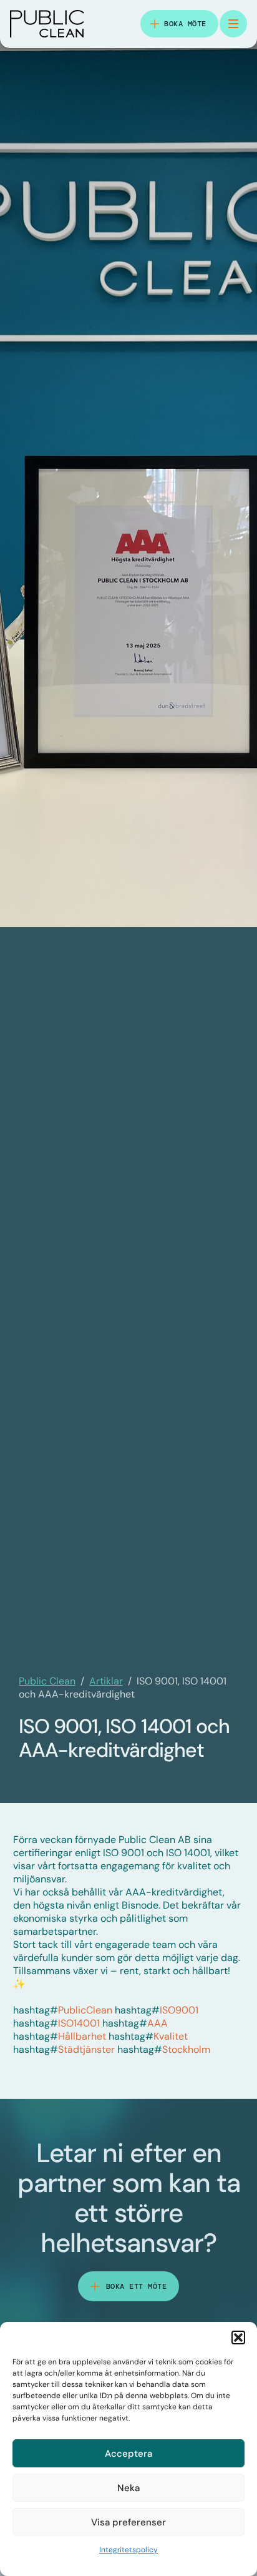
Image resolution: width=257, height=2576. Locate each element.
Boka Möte (185, 24)
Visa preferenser (128, 2522)
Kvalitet (148, 2036)
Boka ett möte (137, 2286)
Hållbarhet (60, 2036)
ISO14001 (56, 2023)
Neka (128, 2488)
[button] (238, 2338)
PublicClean (63, 2010)
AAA (135, 2023)
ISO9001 (157, 2010)
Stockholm (164, 2049)
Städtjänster (64, 2049)
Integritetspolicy (128, 2550)
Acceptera (128, 2454)
